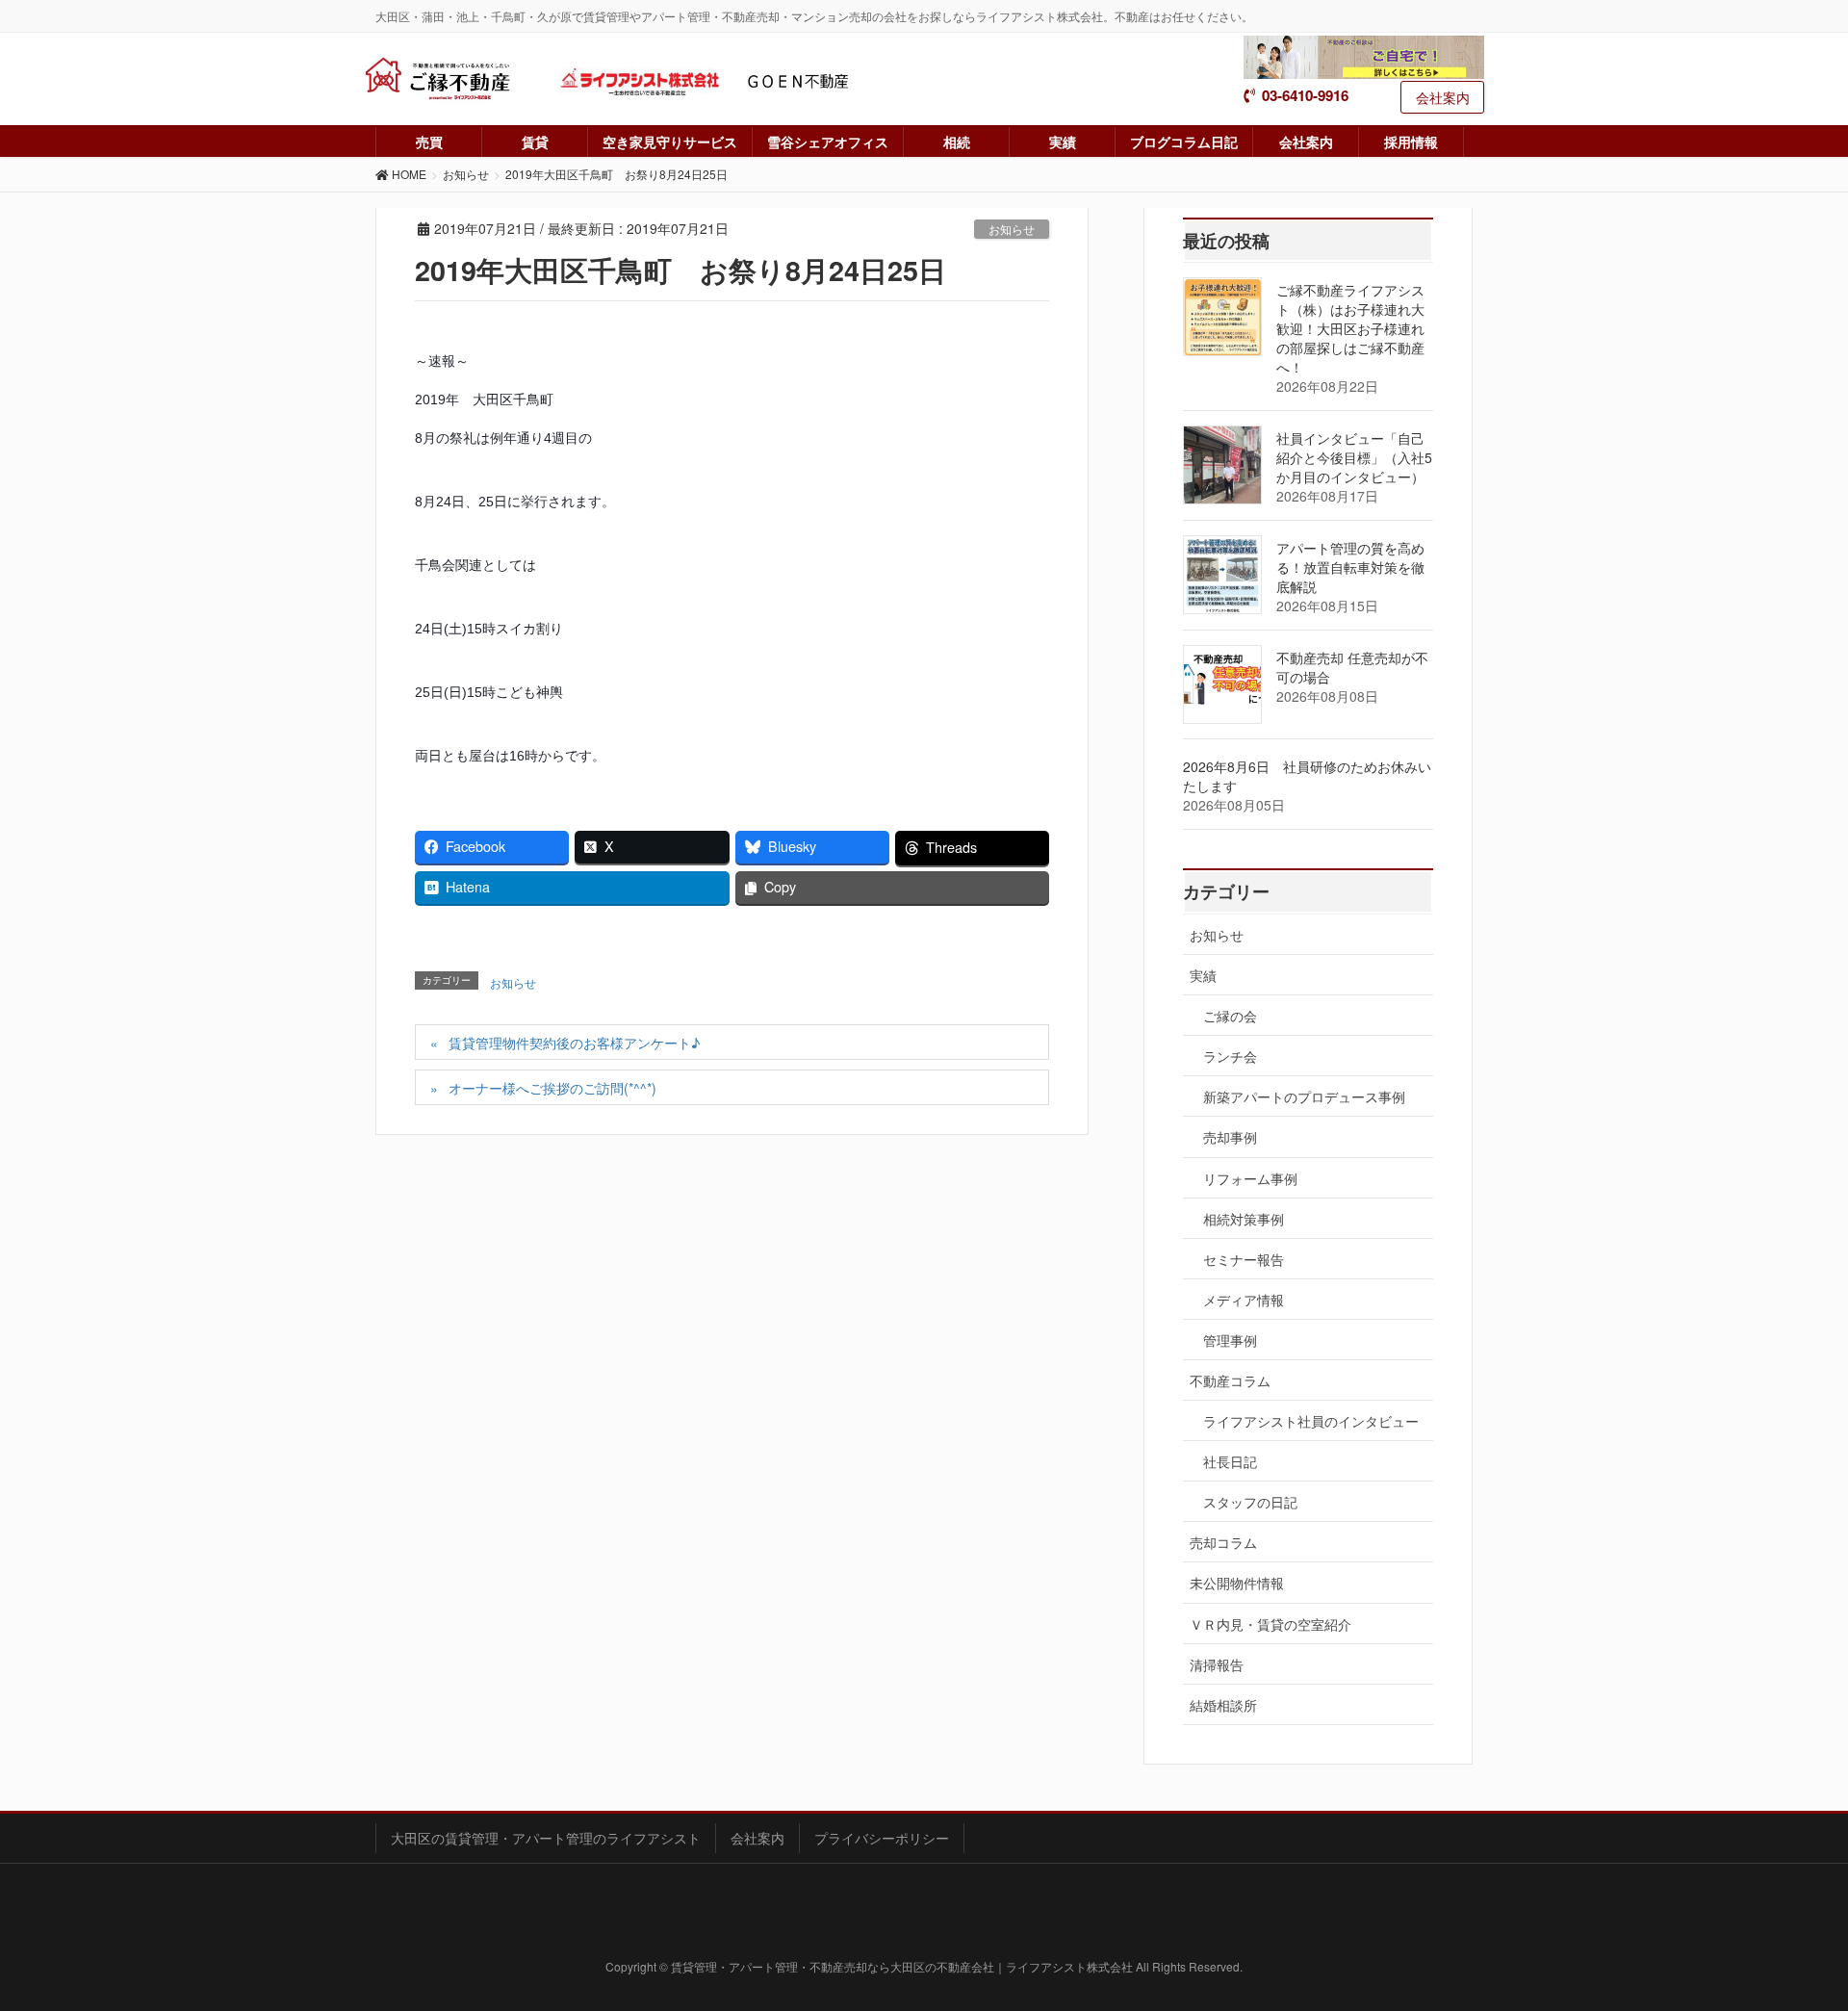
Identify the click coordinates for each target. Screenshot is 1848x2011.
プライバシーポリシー (882, 1838)
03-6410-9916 (1305, 96)
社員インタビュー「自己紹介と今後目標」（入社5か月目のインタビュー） (1354, 457)
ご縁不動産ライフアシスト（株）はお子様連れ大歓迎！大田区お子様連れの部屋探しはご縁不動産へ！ (1350, 328)
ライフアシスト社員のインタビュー (1311, 1421)
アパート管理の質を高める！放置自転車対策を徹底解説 (1350, 567)
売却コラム (1223, 1542)
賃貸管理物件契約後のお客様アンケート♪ (574, 1043)
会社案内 (1443, 97)
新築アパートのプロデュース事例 (1304, 1096)
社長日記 (1230, 1461)
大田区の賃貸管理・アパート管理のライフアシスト (546, 1838)
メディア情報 (1244, 1300)
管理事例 (1230, 1340)
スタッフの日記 (1250, 1502)
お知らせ (1012, 229)
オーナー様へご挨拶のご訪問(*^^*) (552, 1088)
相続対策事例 (1244, 1219)
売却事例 (1230, 1137)
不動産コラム (1230, 1380)
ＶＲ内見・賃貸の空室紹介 (1270, 1624)
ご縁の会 (1230, 1016)
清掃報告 (1217, 1664)
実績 (1203, 975)
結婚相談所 (1223, 1705)
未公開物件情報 (1237, 1583)
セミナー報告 (1244, 1259)
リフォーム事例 (1250, 1178)
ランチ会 (1230, 1056)
